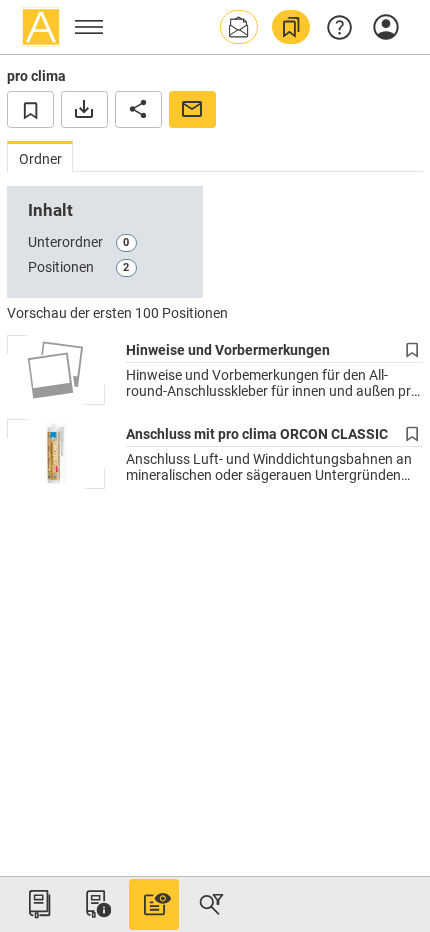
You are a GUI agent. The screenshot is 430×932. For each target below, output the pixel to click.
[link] (291, 27)
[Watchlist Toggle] (30, 109)
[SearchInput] (211, 904)
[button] (239, 27)
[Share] (138, 109)
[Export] (84, 109)
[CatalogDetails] (154, 904)
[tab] (40, 156)
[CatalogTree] (39, 904)
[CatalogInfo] (96, 904)
